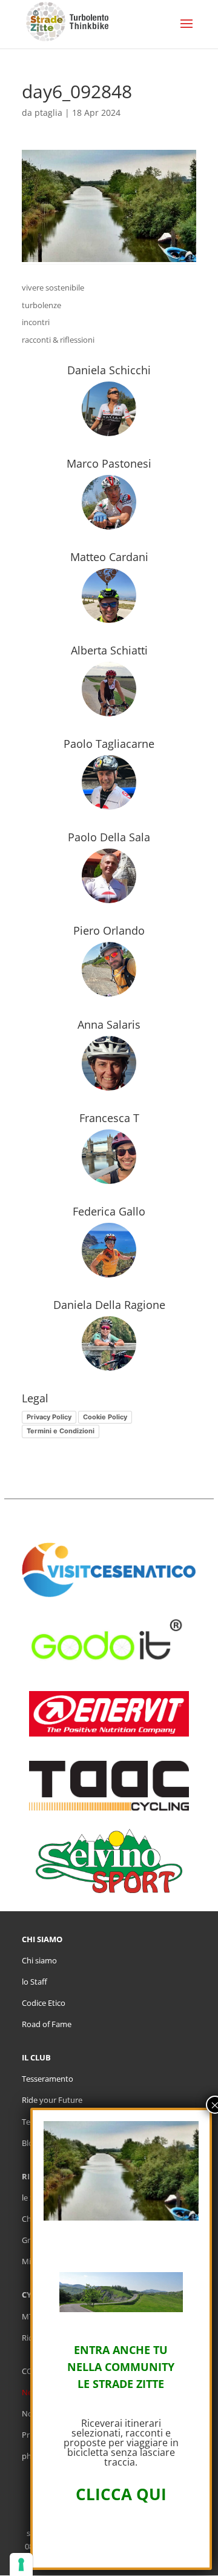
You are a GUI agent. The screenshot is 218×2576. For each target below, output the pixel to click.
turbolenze (41, 305)
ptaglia (48, 113)
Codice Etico (44, 2003)
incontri (36, 322)
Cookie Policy (105, 1417)
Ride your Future (52, 2100)
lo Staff (35, 1982)
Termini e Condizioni (61, 1431)
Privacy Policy (49, 1417)
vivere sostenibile (53, 288)
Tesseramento (48, 2079)
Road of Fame (47, 2024)
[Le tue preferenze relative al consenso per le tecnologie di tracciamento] (21, 2564)
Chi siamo (39, 1960)
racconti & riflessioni (58, 340)
